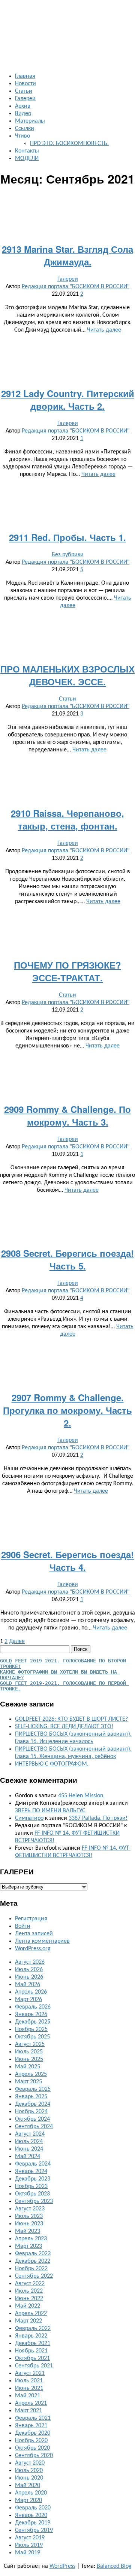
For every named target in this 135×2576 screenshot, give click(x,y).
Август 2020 (30, 2463)
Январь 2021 (31, 2426)
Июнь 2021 (29, 2388)
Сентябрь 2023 (34, 2201)
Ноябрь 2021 (31, 2351)
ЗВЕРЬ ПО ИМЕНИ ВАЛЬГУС (50, 1811)
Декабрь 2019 (33, 2523)
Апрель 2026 (31, 1992)
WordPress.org (33, 1949)
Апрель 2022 (31, 2314)
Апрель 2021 (31, 2403)
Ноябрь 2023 (31, 2186)
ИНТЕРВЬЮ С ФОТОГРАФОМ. (52, 1764)
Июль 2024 (29, 2142)
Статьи (24, 91)
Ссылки (25, 129)
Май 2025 (28, 2067)
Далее (17, 1641)
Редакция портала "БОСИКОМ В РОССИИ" (76, 287)
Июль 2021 (29, 2381)
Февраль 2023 (33, 2254)
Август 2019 (30, 2538)
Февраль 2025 (33, 2089)
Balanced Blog (114, 2566)
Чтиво (22, 136)
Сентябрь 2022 (34, 2276)
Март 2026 (28, 2000)
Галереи (25, 99)
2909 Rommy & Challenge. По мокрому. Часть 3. (67, 1115)
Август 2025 (30, 2044)
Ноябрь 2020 (31, 2441)
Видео (23, 114)
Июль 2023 (29, 2216)
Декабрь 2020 (33, 2433)
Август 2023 (30, 2209)
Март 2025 (28, 2082)
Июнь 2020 (29, 2478)
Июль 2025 (29, 2052)
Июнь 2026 (29, 1977)
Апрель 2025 (31, 2074)
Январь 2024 (31, 2172)
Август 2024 (30, 2134)
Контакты (27, 151)
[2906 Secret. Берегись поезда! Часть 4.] (67, 1537)
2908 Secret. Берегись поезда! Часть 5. (67, 1259)
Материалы (30, 121)
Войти (23, 1926)
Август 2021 (30, 2373)
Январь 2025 (31, 2097)
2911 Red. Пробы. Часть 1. (67, 537)
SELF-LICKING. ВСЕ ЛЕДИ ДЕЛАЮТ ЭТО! (64, 1727)
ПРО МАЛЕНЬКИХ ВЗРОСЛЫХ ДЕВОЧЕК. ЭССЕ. (67, 675)
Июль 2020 (29, 2471)
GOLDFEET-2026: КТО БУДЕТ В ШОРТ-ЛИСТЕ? (71, 1719)
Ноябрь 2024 (31, 2112)
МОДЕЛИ (27, 159)
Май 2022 (28, 2306)
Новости (25, 84)
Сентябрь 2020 (34, 2456)
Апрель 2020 (31, 2493)
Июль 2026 (29, 1970)
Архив (23, 106)
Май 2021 (28, 2396)
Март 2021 (28, 2411)
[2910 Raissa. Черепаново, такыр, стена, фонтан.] (67, 795)
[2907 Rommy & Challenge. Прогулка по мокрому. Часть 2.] (67, 1380)
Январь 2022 (31, 2336)
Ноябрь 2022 (31, 2269)
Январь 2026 (31, 2015)
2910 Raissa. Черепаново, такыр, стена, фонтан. (67, 819)
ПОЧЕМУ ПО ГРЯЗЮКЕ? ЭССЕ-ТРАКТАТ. (67, 971)
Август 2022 (30, 2284)
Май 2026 (28, 1985)
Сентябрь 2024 (34, 2127)
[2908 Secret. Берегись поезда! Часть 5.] (67, 1236)
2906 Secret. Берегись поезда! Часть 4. (67, 1561)
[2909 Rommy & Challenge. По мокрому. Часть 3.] (67, 1092)
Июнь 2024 (29, 2149)
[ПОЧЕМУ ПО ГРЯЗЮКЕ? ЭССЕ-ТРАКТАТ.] (67, 947)
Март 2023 (28, 2246)
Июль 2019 (29, 2545)
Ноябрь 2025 (31, 2029)
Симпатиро (29, 1818)
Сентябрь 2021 (34, 2366)
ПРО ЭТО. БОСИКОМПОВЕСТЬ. (69, 144)
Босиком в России (19, 15)
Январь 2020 (31, 2515)
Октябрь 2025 (32, 2037)
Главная (25, 76)
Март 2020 (28, 2500)
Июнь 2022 (29, 2299)
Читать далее (104, 330)
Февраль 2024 (33, 2164)
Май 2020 (28, 2486)
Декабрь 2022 (33, 2261)
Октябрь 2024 (32, 2119)
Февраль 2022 (33, 2329)
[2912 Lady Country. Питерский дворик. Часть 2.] (67, 376)
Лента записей (34, 1934)
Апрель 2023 (31, 2239)
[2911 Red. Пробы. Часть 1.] (67, 520)
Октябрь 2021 (32, 2358)
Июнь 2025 (29, 2059)
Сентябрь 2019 (34, 2530)
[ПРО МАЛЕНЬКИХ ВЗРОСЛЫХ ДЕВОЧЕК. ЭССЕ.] (67, 651)
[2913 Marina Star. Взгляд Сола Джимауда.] (67, 231)
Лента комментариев (42, 1941)
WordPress (62, 2566)
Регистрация (31, 1919)
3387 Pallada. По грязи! (98, 1818)
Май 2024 (28, 2157)
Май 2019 (28, 2553)
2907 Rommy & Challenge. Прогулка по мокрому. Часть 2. (67, 1410)
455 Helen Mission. (81, 1796)
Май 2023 (28, 2231)
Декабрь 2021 (33, 2343)
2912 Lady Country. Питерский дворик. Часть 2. (68, 400)
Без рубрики (68, 555)
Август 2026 (30, 1962)
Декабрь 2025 (33, 2022)
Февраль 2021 (33, 2418)
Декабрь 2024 (33, 2104)
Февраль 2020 (33, 2508)
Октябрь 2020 (32, 2448)
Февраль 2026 (33, 2007)
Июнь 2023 (29, 2224)
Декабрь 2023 (33, 2179)
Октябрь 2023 (32, 2194)
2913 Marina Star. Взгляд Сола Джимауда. (67, 255)
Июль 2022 (29, 2291)
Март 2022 (28, 2321)
